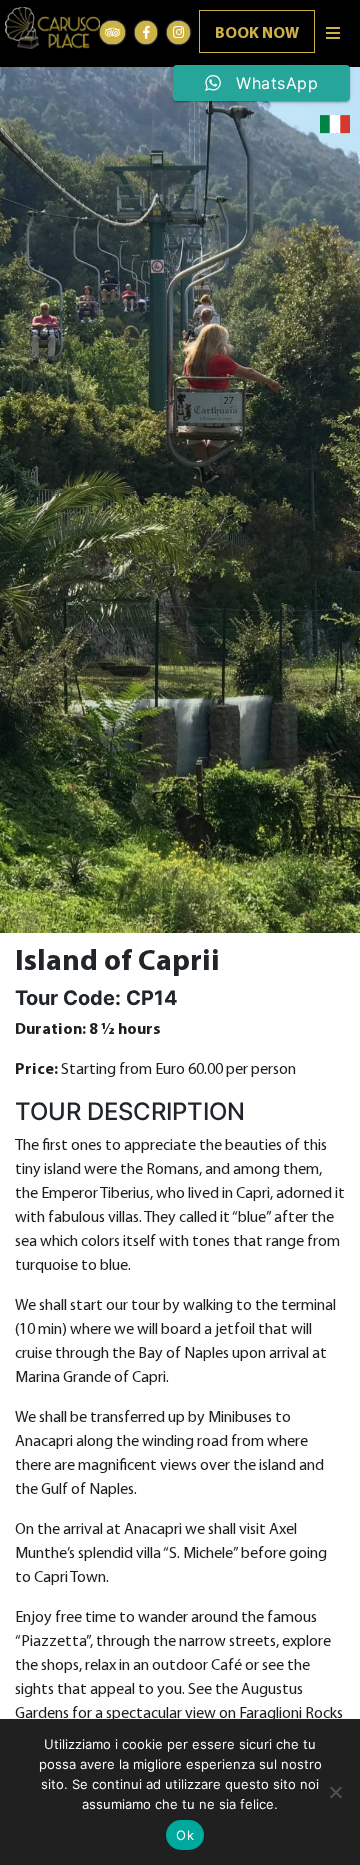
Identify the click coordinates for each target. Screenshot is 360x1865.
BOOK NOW (257, 34)
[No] (335, 1792)
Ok (185, 1835)
